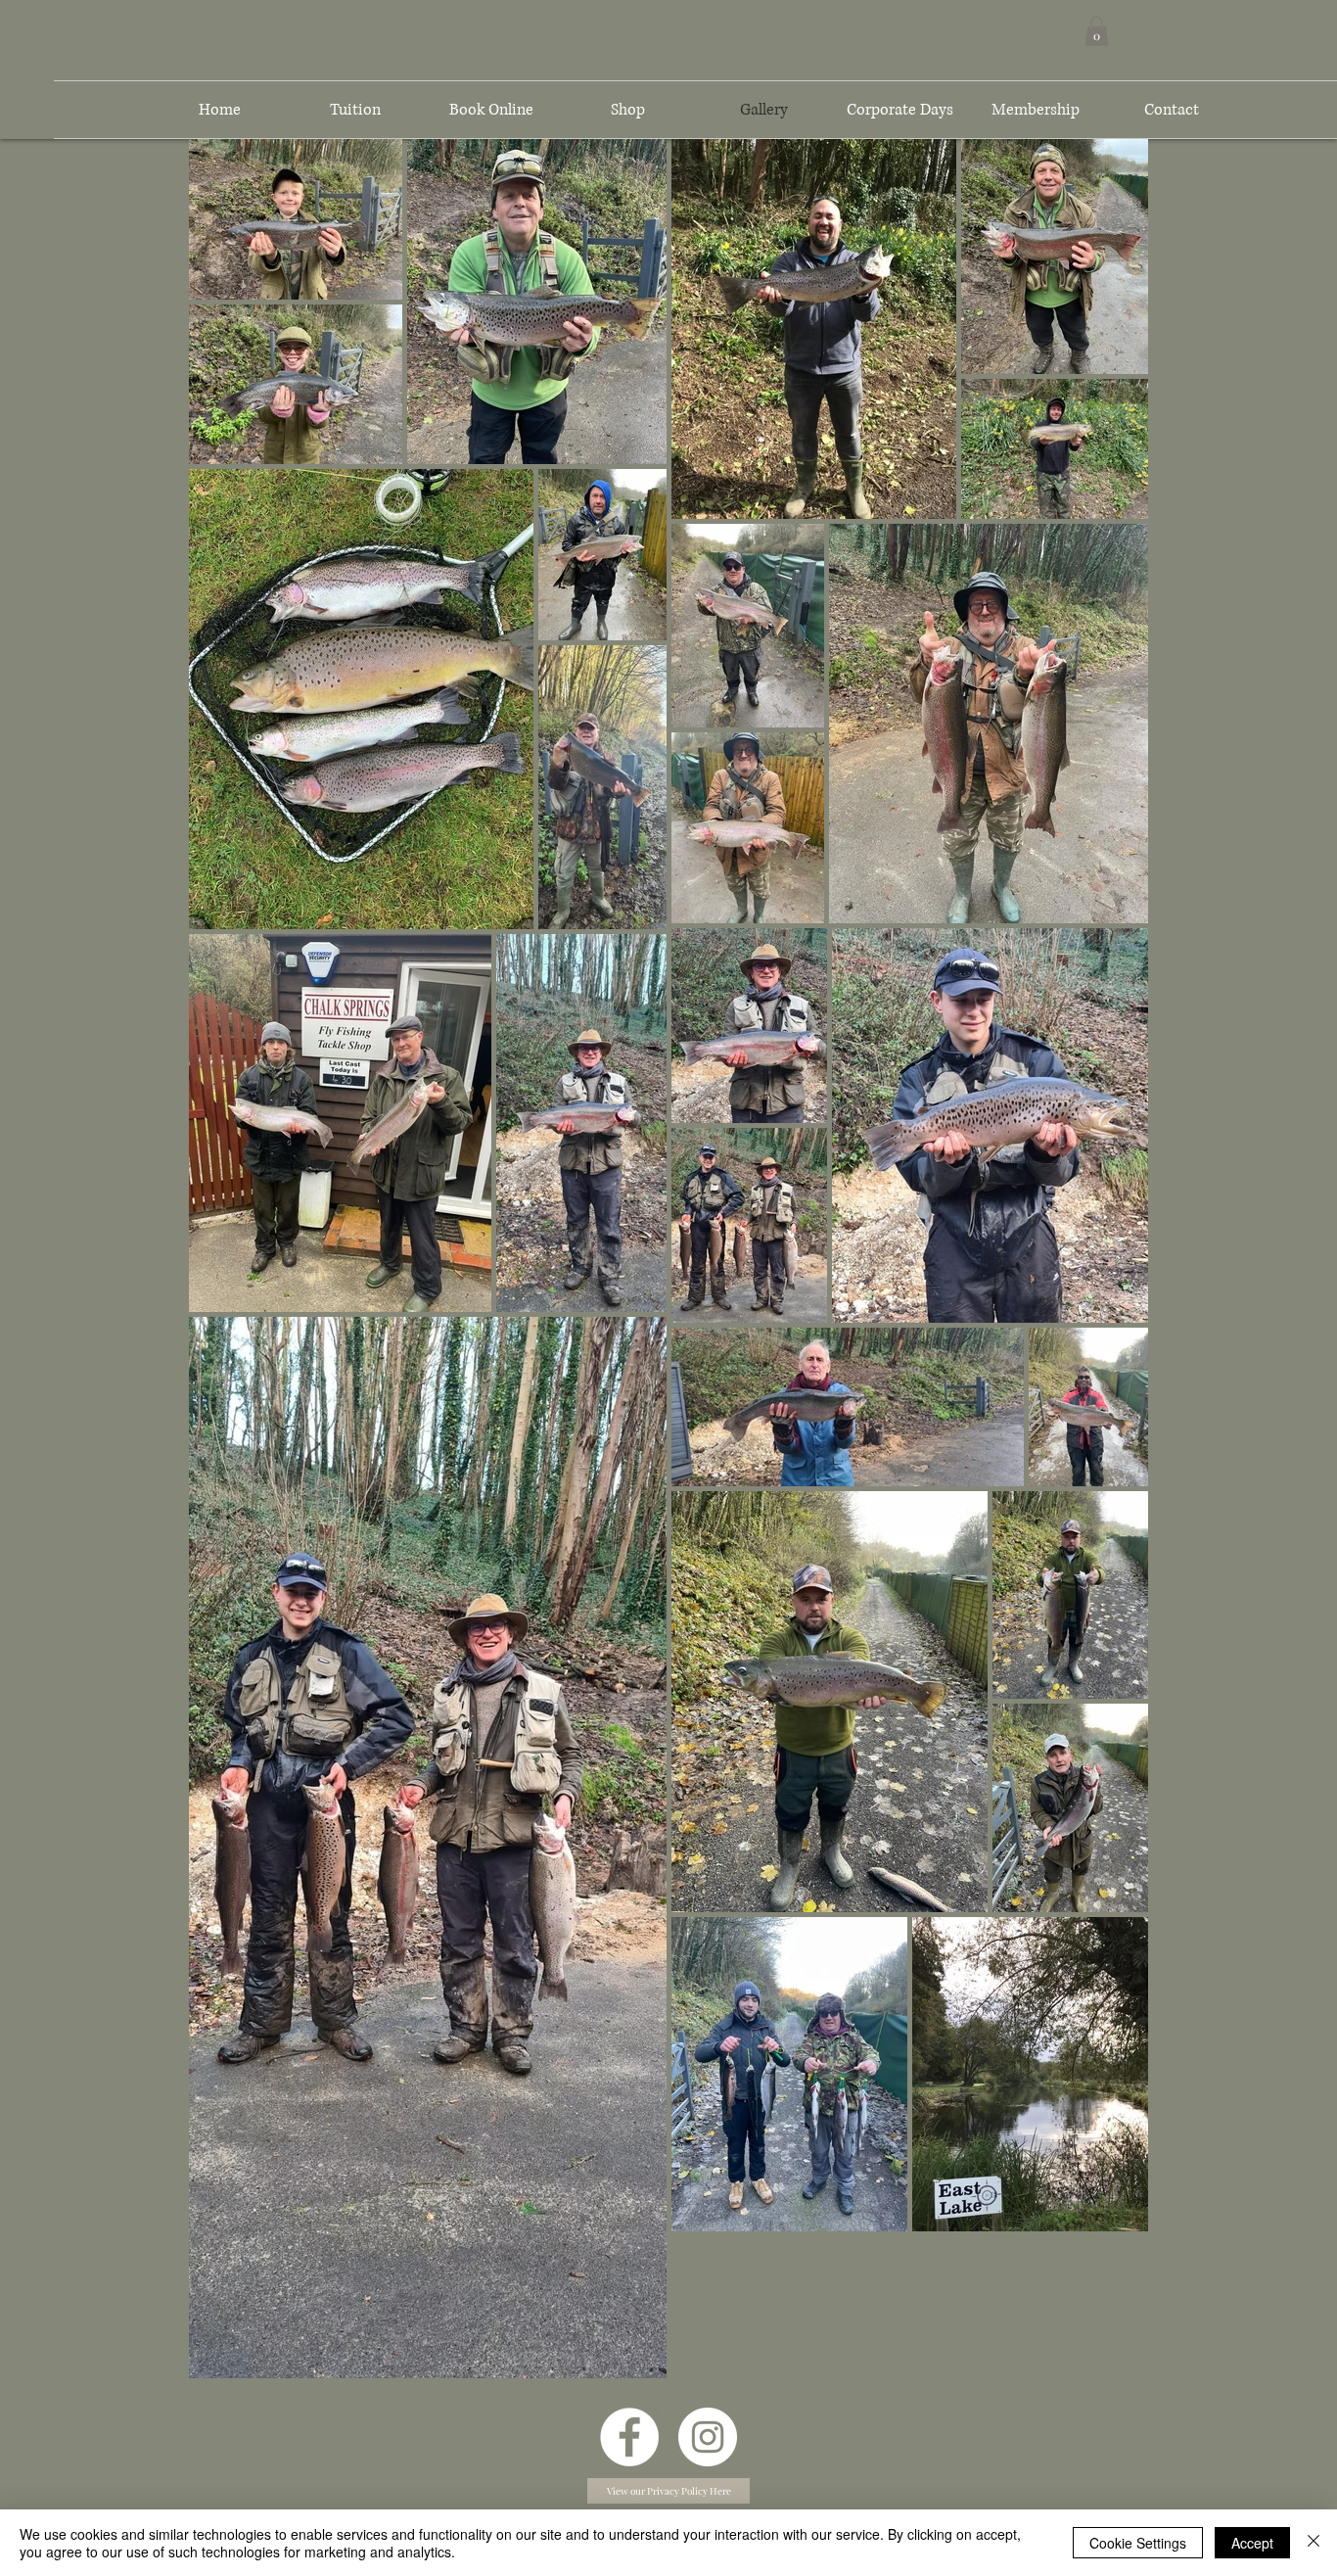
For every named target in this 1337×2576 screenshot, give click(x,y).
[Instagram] (708, 2437)
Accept (1252, 2543)
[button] (1097, 31)
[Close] (1314, 2543)
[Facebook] (629, 2437)
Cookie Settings (1138, 2543)
